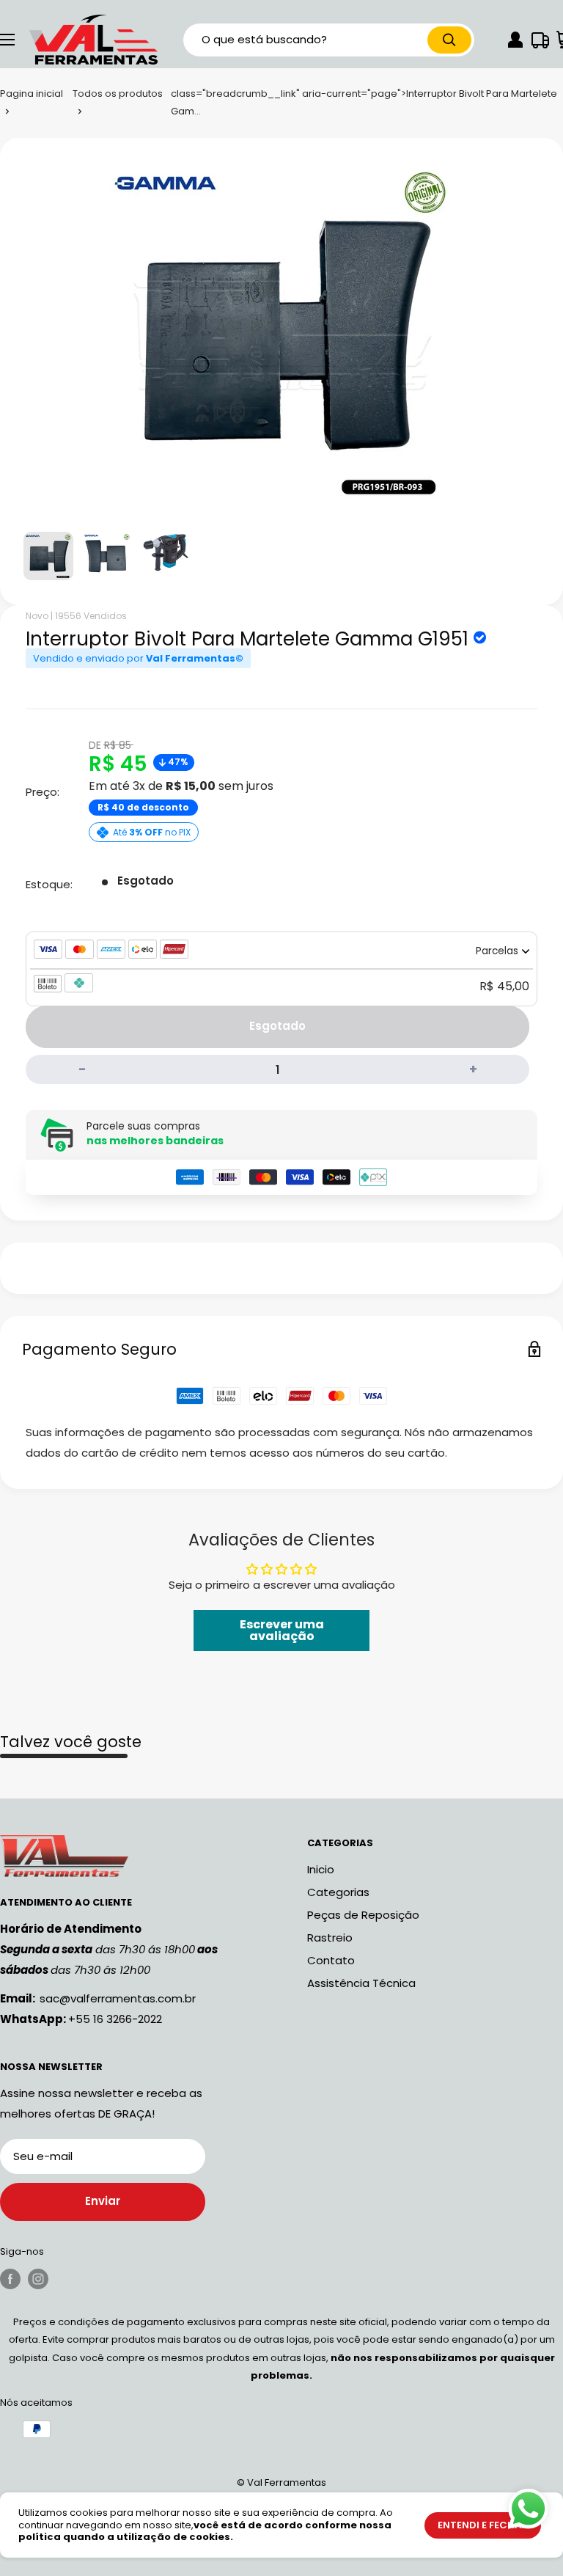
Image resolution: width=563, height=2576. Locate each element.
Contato (331, 1960)
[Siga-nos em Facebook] (10, 2279)
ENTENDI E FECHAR (483, 2525)
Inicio (321, 1869)
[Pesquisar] (449, 40)
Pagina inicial (32, 94)
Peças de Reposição (363, 1915)
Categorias (338, 1892)
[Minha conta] (515, 40)
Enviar (103, 2201)
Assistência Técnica (361, 1983)
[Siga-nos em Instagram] (38, 2279)
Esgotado (277, 1026)
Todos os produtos (118, 94)
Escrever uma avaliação (282, 1630)
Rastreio (330, 1938)
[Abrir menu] (7, 40)
